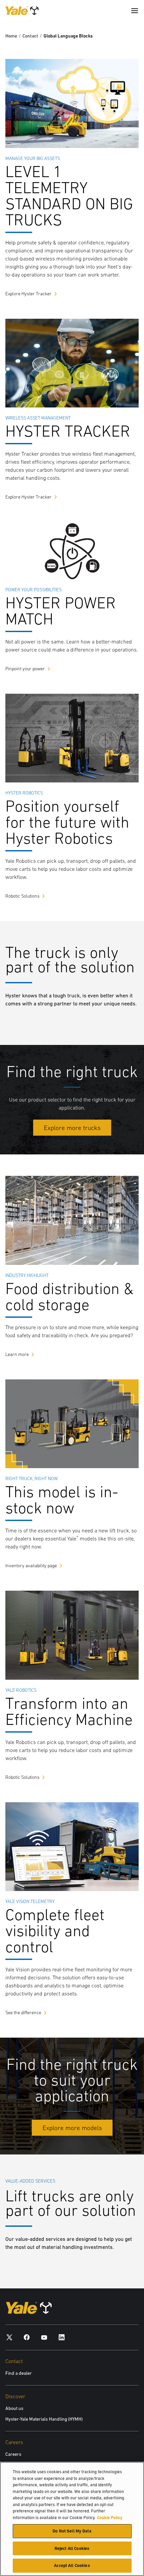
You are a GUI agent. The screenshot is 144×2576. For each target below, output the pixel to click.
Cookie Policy (110, 2518)
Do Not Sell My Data (72, 2531)
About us (14, 2408)
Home (11, 36)
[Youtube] (44, 2337)
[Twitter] (9, 2337)
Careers (13, 2454)
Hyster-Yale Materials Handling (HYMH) (44, 2419)
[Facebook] (27, 2337)
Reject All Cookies (72, 2548)
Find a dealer (19, 2373)
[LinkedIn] (62, 2337)
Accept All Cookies (72, 2565)
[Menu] (135, 11)
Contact (30, 36)
